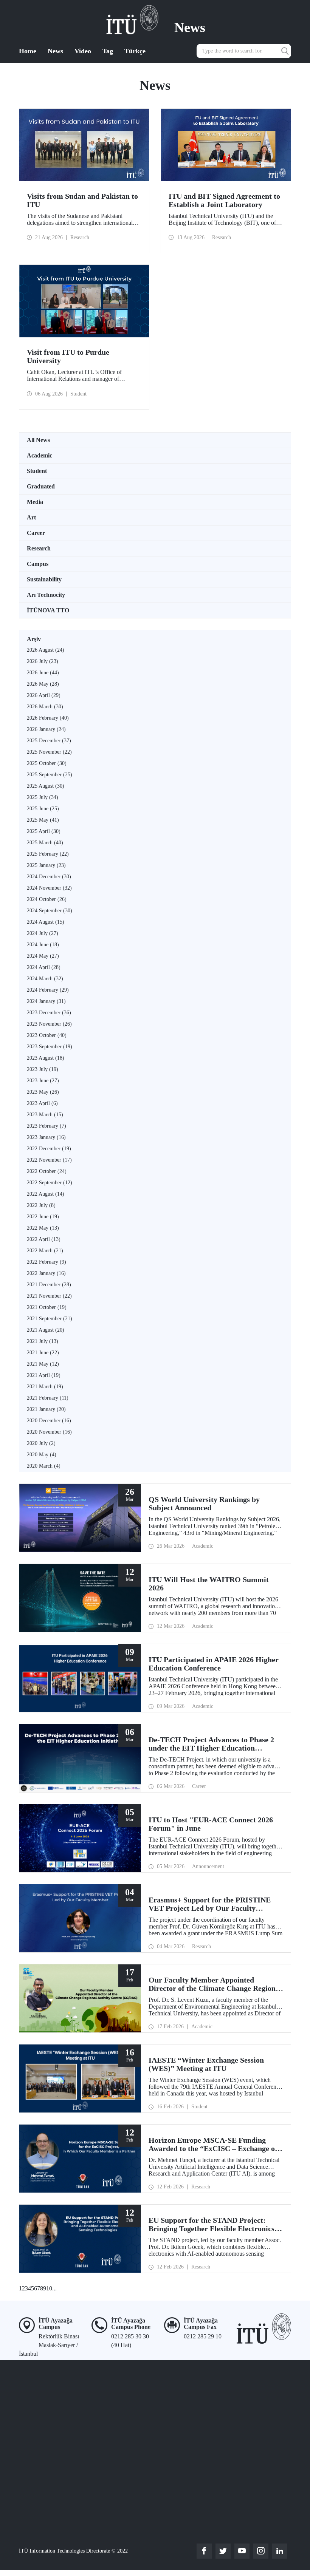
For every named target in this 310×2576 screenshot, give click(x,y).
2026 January (46, 729)
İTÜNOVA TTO (48, 610)
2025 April (44, 831)
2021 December (49, 1285)
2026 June (43, 673)
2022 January (46, 1273)
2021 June (43, 1353)
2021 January (46, 1409)
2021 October (47, 1307)
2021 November (49, 1296)
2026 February (48, 718)
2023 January (46, 1137)
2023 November (49, 1024)
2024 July (43, 933)
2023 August (46, 1058)
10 (49, 2288)
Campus (38, 564)
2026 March (45, 707)
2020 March (44, 1466)
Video (83, 51)
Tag (108, 51)
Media (35, 502)
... (54, 2288)
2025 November (49, 752)
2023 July (43, 1069)
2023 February (46, 1126)
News (55, 51)
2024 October (47, 899)
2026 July (43, 661)
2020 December (49, 1421)
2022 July (41, 1205)
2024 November (49, 888)
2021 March (45, 1387)
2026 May (43, 684)
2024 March (45, 979)
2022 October (47, 1171)
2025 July (43, 797)
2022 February (46, 1262)
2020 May (42, 1455)
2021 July (43, 1341)
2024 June (43, 945)
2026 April (44, 695)
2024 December (49, 877)
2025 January (46, 865)
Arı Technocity (46, 595)
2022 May (43, 1228)
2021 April (44, 1375)
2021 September (50, 1319)
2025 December (49, 741)
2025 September (50, 775)
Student (37, 471)
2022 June (43, 1217)
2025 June (43, 809)
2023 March (45, 1115)
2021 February (48, 1398)
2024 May (43, 956)
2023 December (49, 1013)
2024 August (46, 922)
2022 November (49, 1160)
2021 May (43, 1364)
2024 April (44, 967)
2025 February (48, 854)
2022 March (45, 1251)
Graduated (41, 486)
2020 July (41, 1443)
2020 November (49, 1432)
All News (38, 440)
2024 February (48, 990)
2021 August (46, 1330)
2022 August (46, 1194)
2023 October (47, 1035)
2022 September (50, 1183)
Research (39, 548)
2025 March (45, 843)
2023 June (43, 1081)
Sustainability (44, 579)
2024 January (46, 1001)
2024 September (50, 911)
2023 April (42, 1103)
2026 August (46, 650)
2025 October (47, 763)
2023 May (43, 1092)
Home (28, 51)
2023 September (50, 1047)
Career (36, 533)
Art (31, 517)
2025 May (43, 820)
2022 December (49, 1149)
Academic (40, 455)
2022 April (44, 1239)
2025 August (46, 786)
